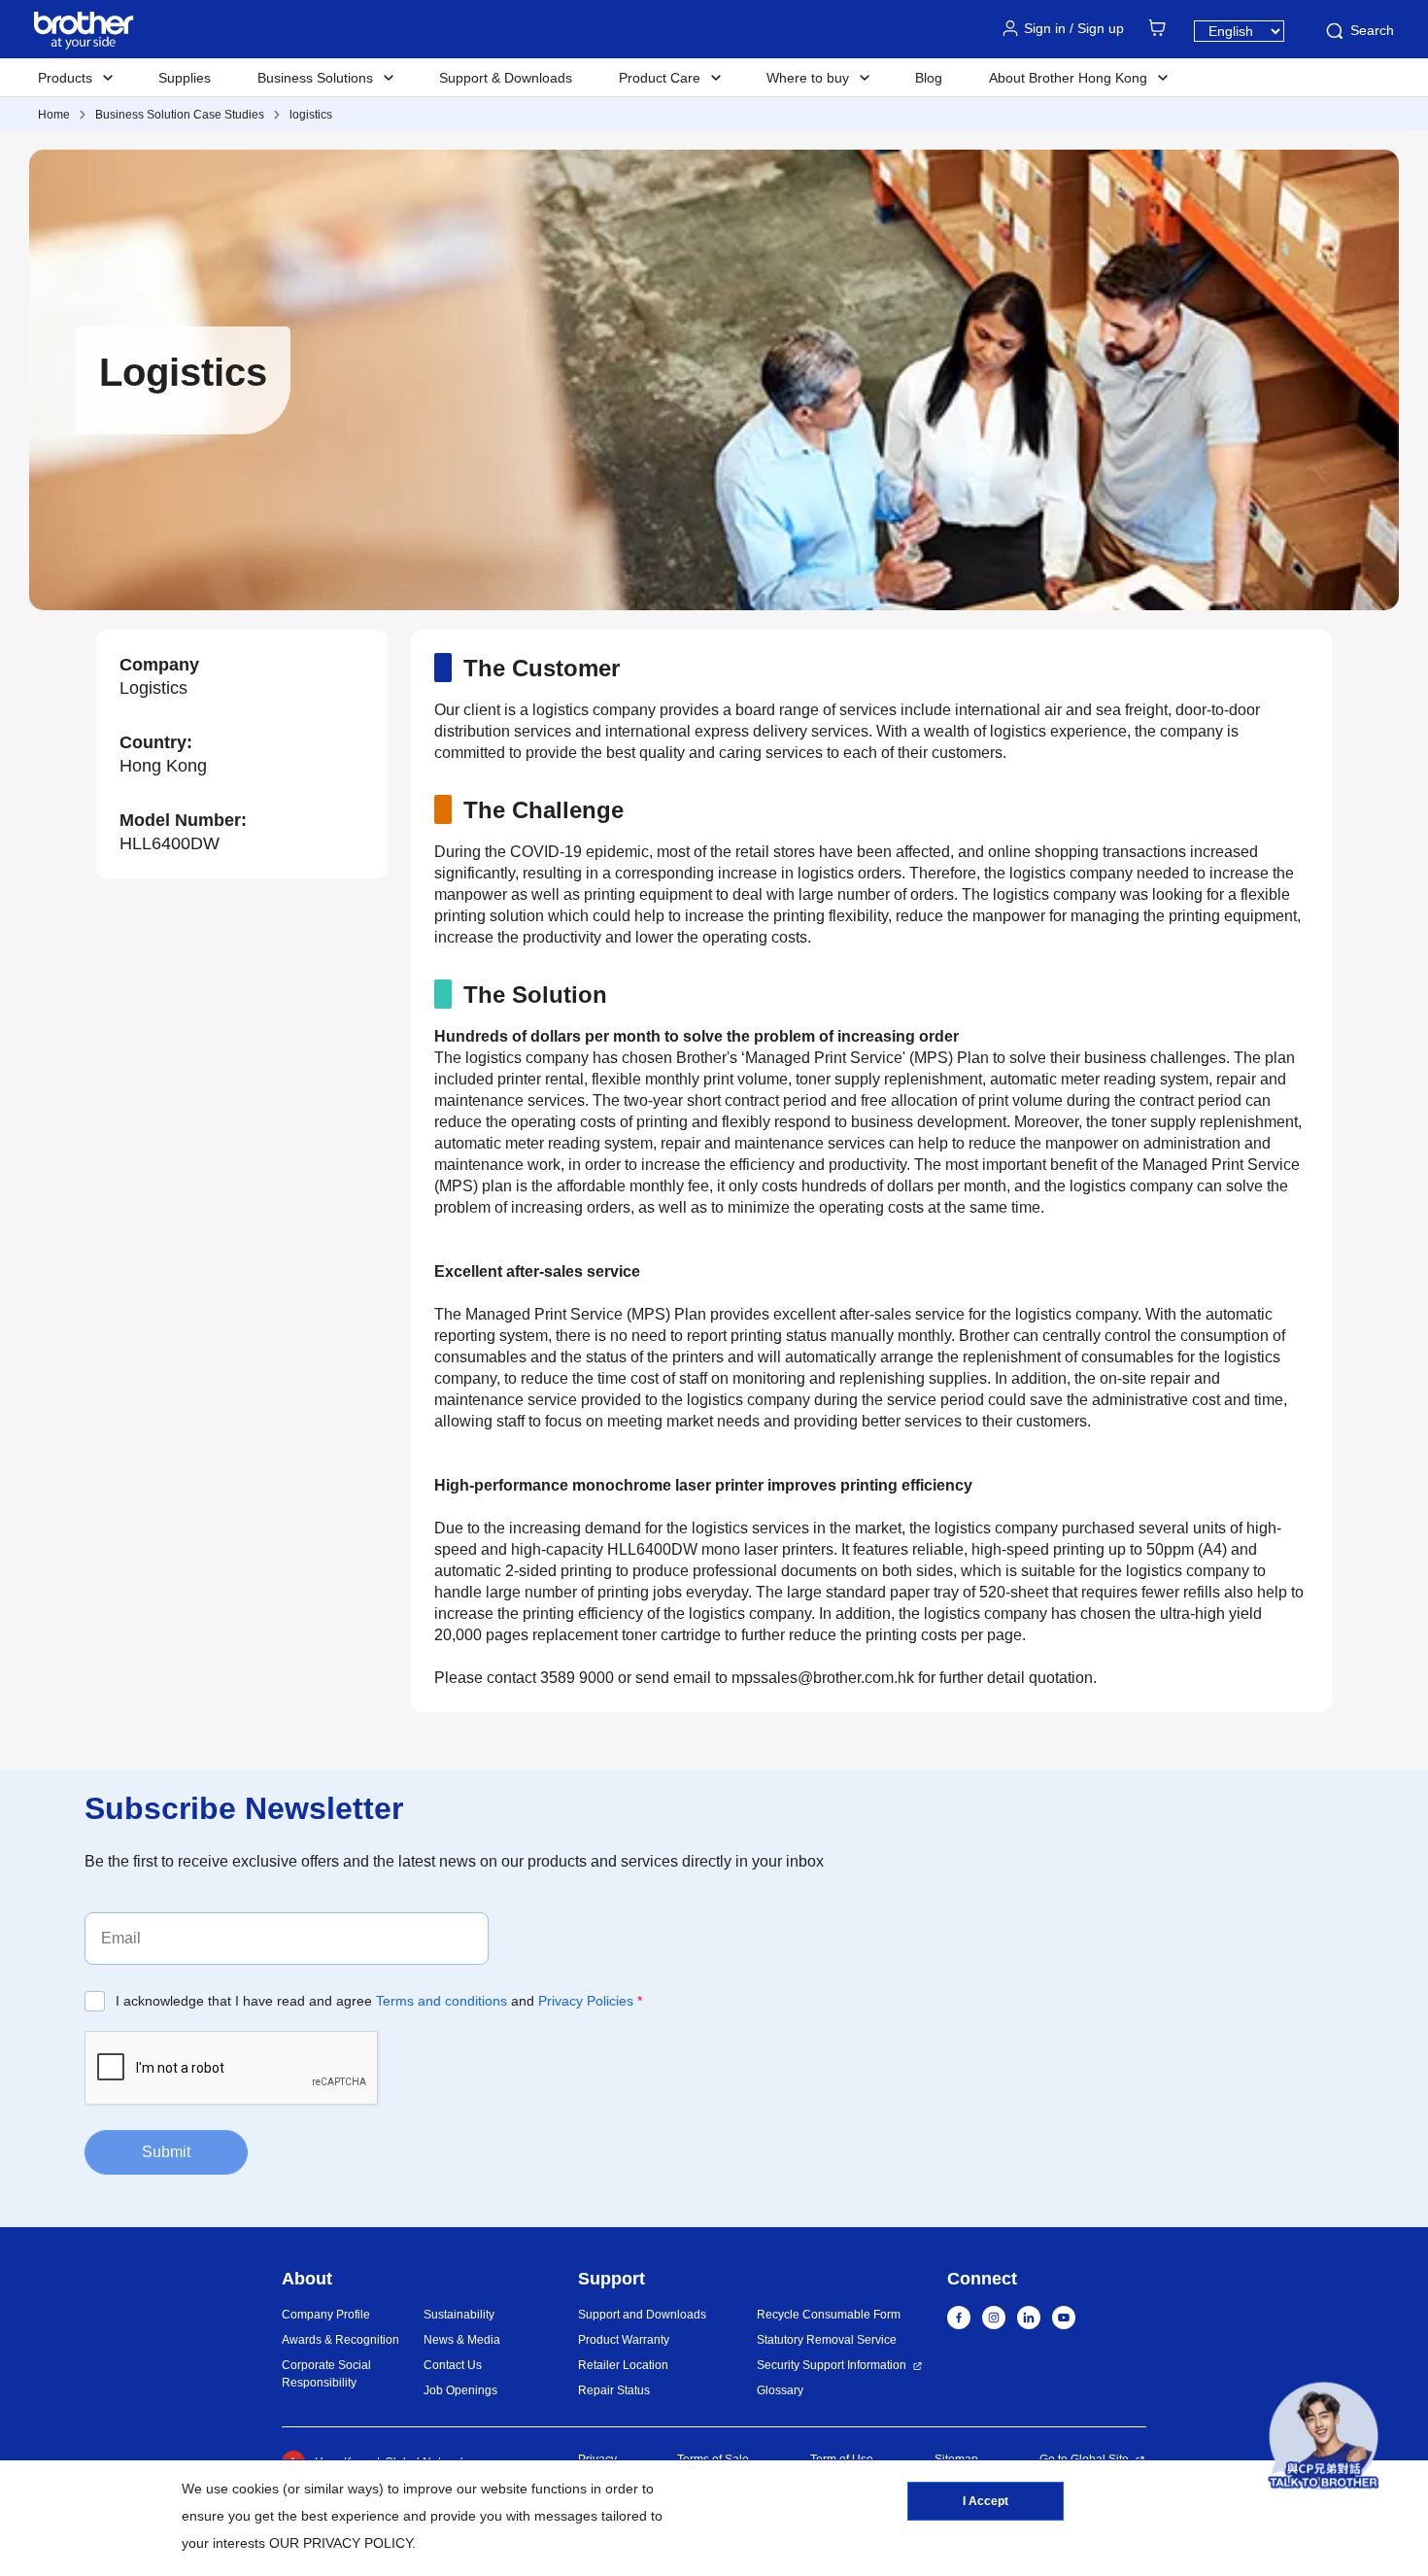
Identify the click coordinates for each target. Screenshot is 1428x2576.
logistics (311, 115)
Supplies (185, 78)
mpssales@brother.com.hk (823, 1678)
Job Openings (460, 2390)
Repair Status (614, 2390)
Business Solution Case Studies (180, 115)
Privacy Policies (586, 2001)
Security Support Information (832, 2365)
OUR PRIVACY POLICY (340, 2543)
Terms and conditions (442, 2001)
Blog (929, 78)
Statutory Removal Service (827, 2340)
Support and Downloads (642, 2315)
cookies (255, 2489)
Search (1372, 30)
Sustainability (459, 2315)
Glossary (780, 2390)
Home (54, 115)
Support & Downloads (506, 78)
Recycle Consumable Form (829, 2315)
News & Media (462, 2340)
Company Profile (326, 2315)
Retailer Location (623, 2365)
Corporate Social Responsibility (326, 2374)
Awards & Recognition (340, 2340)
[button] (1324, 2440)
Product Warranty (624, 2340)
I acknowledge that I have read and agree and (379, 2001)
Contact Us (453, 2365)
